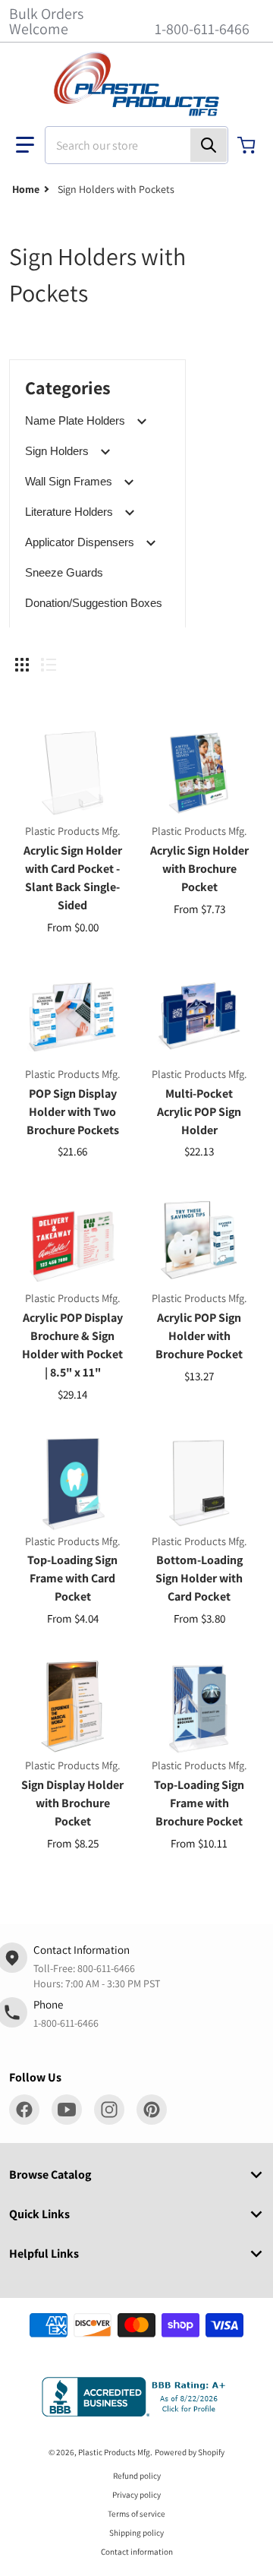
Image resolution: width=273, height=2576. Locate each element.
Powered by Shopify (190, 2452)
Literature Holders (69, 512)
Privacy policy (136, 2495)
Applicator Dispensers (80, 542)
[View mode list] (49, 665)
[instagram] (109, 2110)
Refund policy (137, 2476)
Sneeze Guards (64, 572)
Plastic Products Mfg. (115, 2452)
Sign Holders (57, 451)
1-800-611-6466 (202, 29)
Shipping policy (136, 2533)
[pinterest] (152, 2110)
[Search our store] (209, 145)
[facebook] (24, 2110)
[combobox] (136, 145)
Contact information (137, 2552)
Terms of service (136, 2514)
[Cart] (248, 145)
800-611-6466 (106, 1968)
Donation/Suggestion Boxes (94, 603)
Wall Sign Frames (69, 481)
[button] (25, 145)
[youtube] (67, 2110)
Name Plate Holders (75, 420)
